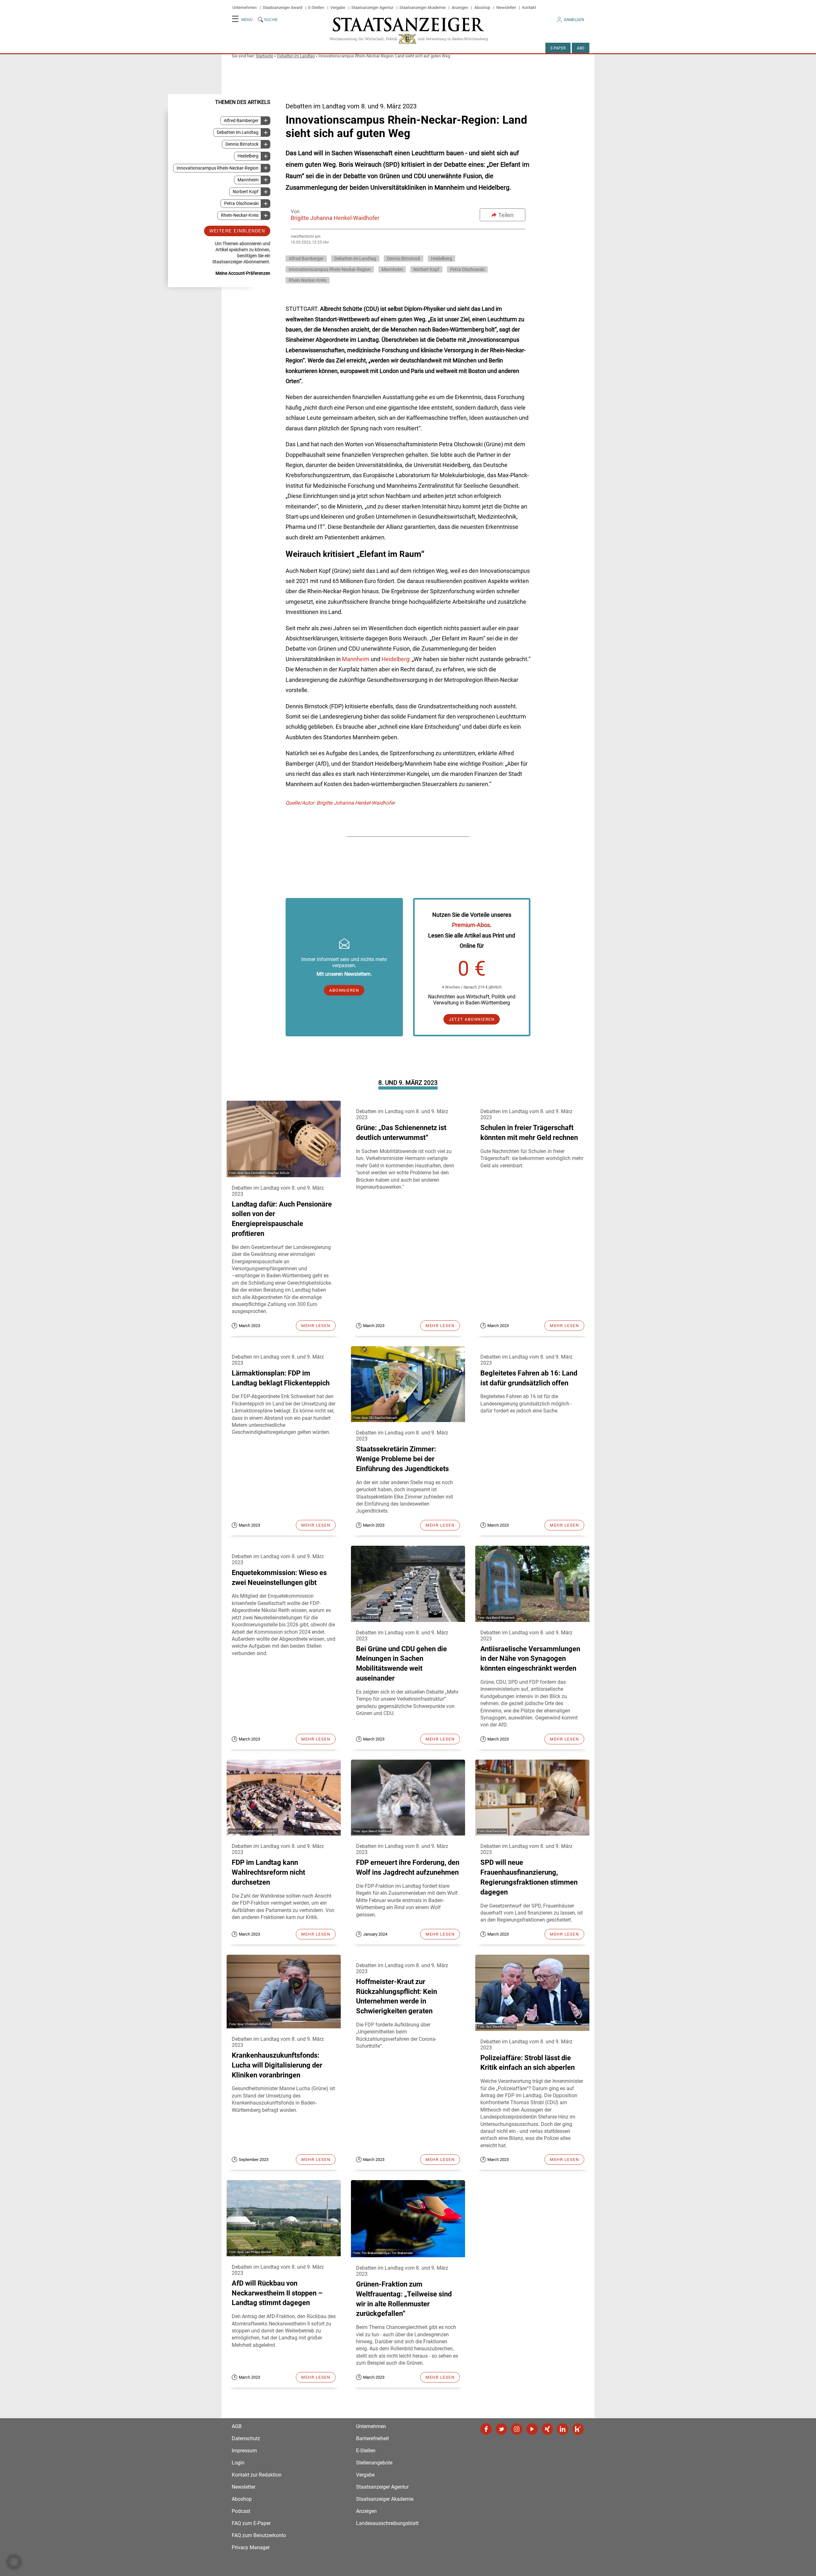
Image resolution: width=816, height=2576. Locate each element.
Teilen (506, 215)
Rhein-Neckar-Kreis (240, 215)
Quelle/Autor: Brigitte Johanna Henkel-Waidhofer (340, 803)
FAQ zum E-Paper (251, 2523)
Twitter (501, 2429)
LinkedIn (563, 2429)
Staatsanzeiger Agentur (372, 7)
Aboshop (482, 7)
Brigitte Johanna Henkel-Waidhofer (335, 218)
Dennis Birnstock (242, 144)
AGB (237, 2426)
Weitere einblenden (237, 231)
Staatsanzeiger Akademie (423, 7)
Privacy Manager (251, 2547)
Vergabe (338, 7)
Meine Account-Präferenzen (243, 273)
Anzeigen (460, 7)
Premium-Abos (471, 925)
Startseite (264, 56)
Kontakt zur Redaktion (257, 2475)
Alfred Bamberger (241, 121)
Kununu (578, 2429)
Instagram (517, 2429)
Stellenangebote (374, 2463)
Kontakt (529, 7)
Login (238, 2463)
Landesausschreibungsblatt (387, 2523)
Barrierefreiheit (372, 2438)
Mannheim (248, 180)
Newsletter (506, 7)
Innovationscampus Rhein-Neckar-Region (218, 168)
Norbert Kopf (246, 192)
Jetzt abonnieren (472, 1019)
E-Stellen (316, 7)
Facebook (486, 2429)
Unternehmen (244, 7)
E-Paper (558, 48)
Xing (547, 2429)
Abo (581, 48)
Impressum (244, 2451)
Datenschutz (246, 2438)
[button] (14, 2562)
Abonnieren (344, 990)
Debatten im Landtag (296, 56)
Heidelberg (248, 156)
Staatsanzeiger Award (282, 7)
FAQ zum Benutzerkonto (259, 2535)
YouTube (532, 2429)
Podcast (241, 2511)
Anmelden (574, 20)
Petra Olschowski (241, 204)
